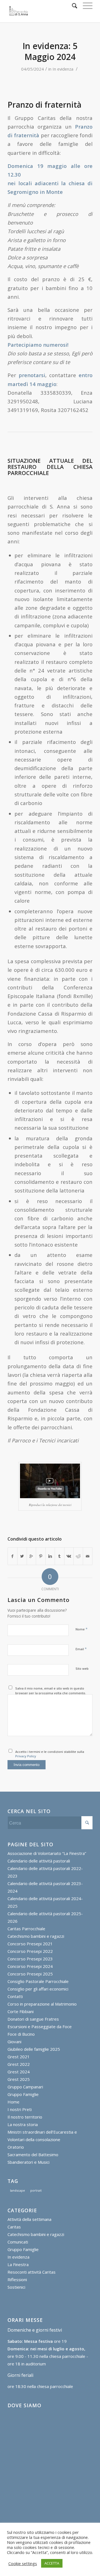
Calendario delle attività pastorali (39, 1861)
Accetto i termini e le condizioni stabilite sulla (50, 1754)
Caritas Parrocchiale (26, 1929)
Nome (82, 1629)
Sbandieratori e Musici (28, 2162)
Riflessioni (17, 2279)
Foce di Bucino (21, 2034)
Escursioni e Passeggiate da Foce (40, 2026)
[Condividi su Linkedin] (50, 1556)
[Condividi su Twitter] (22, 1556)
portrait (36, 2190)
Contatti (15, 1996)
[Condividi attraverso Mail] (88, 1556)
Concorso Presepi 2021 (30, 1944)
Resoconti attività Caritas (32, 2272)
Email (81, 1649)
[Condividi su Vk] (69, 1556)
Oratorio (16, 2147)
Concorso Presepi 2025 (30, 1974)
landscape (17, 2190)
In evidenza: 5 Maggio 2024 (50, 51)
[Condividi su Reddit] (78, 1556)
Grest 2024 (19, 2072)
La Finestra (18, 2264)
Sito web (82, 1668)
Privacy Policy (26, 1756)
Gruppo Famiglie (23, 2094)
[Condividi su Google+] (32, 1556)
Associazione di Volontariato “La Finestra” (47, 1853)
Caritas (14, 2227)
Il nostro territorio (25, 2117)
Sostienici (16, 2287)
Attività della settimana (29, 2219)
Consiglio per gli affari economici (38, 1989)
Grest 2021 (19, 2057)
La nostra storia (23, 2124)
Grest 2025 (19, 2079)
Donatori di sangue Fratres (33, 2019)
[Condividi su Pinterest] (41, 1556)
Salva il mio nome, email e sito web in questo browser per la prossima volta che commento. (51, 1691)
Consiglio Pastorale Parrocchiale (38, 1981)
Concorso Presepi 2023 (30, 1959)
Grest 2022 (19, 2064)
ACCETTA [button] (52, 2563)
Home (13, 2102)
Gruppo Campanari (25, 2087)
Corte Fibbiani (21, 2011)
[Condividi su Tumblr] (60, 1556)
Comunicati (18, 2242)
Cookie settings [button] (23, 2563)
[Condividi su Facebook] (12, 1556)
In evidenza (63, 69)
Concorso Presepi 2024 (30, 1966)
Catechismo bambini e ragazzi (36, 1936)
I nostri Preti (20, 2109)
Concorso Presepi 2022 (30, 1951)
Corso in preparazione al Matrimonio (42, 2004)
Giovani (14, 2042)
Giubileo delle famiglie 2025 (34, 2049)
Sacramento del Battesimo (33, 2155)
